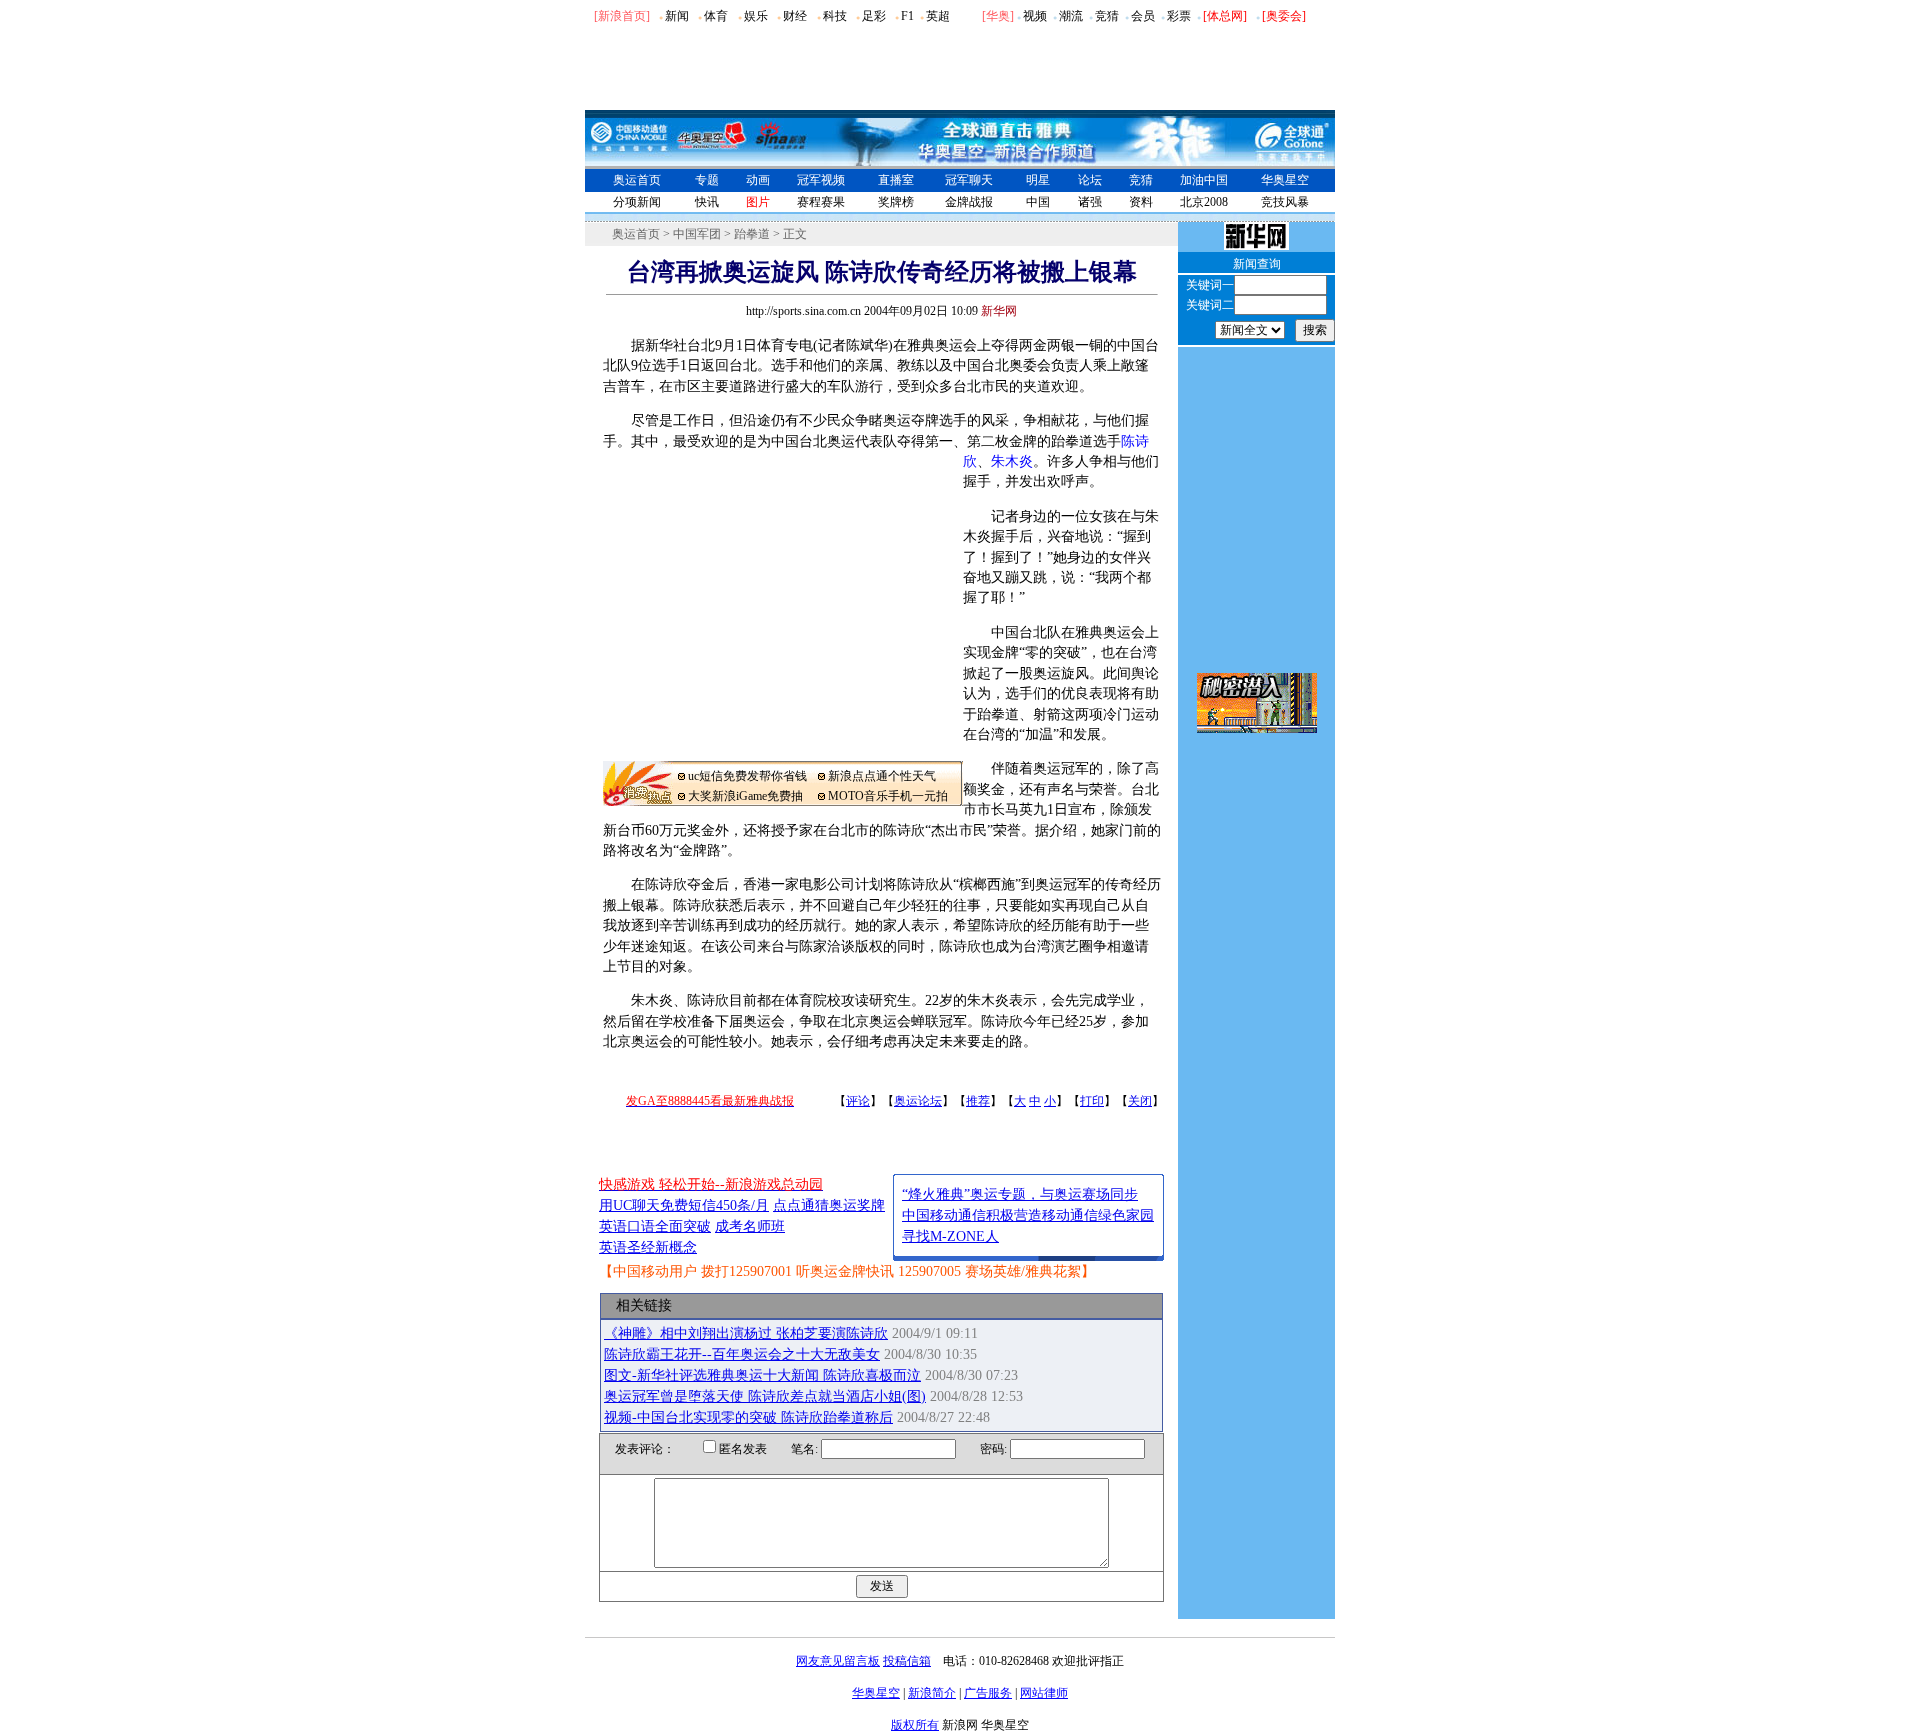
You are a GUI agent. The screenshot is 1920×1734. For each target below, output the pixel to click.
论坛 (1090, 180)
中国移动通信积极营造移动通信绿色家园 (1028, 1215)
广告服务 (988, 1693)
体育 (716, 16)
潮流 (1071, 16)
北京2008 (1204, 202)
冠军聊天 (969, 180)
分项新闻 (637, 202)
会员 (1143, 16)
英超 (938, 16)
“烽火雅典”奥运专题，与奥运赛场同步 (1020, 1194)
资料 (1141, 202)
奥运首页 (637, 180)
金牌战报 (969, 202)
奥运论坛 (918, 1101)
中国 (1038, 202)
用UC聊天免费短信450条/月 (684, 1205)
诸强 (1090, 202)
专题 (707, 180)
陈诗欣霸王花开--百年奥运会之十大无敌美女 (742, 1354)
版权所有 (915, 1725)
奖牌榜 (896, 202)
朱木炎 (1012, 461)
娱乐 (756, 16)
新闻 (677, 16)
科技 (835, 16)
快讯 (707, 202)
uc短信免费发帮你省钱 (747, 776)
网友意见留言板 (838, 1661)
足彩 (874, 16)
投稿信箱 (907, 1661)
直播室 (896, 180)
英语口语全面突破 (655, 1226)
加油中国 (1204, 180)
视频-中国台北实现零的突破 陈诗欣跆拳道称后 (748, 1417)
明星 (1038, 180)
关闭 (1140, 1101)
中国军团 (697, 234)
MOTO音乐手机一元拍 (888, 796)
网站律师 (1044, 1693)
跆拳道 (752, 234)
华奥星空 (1285, 180)
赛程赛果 (821, 202)
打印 (1092, 1101)
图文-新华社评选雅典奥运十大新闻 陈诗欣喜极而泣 (762, 1375)
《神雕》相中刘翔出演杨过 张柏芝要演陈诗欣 (746, 1333)
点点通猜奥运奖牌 (829, 1205)
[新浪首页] (622, 16)
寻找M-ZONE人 (950, 1236)
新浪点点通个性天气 (882, 776)
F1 (907, 16)
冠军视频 (821, 180)
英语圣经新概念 (648, 1247)
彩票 (1179, 16)
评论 (858, 1101)
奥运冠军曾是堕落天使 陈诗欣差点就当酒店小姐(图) (765, 1396)
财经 (795, 16)
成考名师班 (750, 1226)
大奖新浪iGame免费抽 (745, 796)
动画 (758, 180)
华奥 (998, 16)
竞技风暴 (1285, 202)
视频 (1035, 16)
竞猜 (1107, 16)
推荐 (978, 1101)
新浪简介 (932, 1693)
